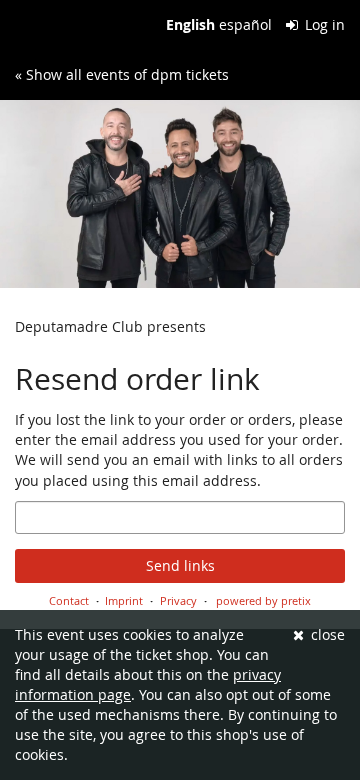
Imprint (124, 600)
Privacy (178, 600)
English (190, 24)
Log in (323, 24)
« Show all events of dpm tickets (122, 74)
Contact (69, 600)
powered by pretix (263, 600)
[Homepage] (180, 194)
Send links (180, 565)
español (245, 24)
